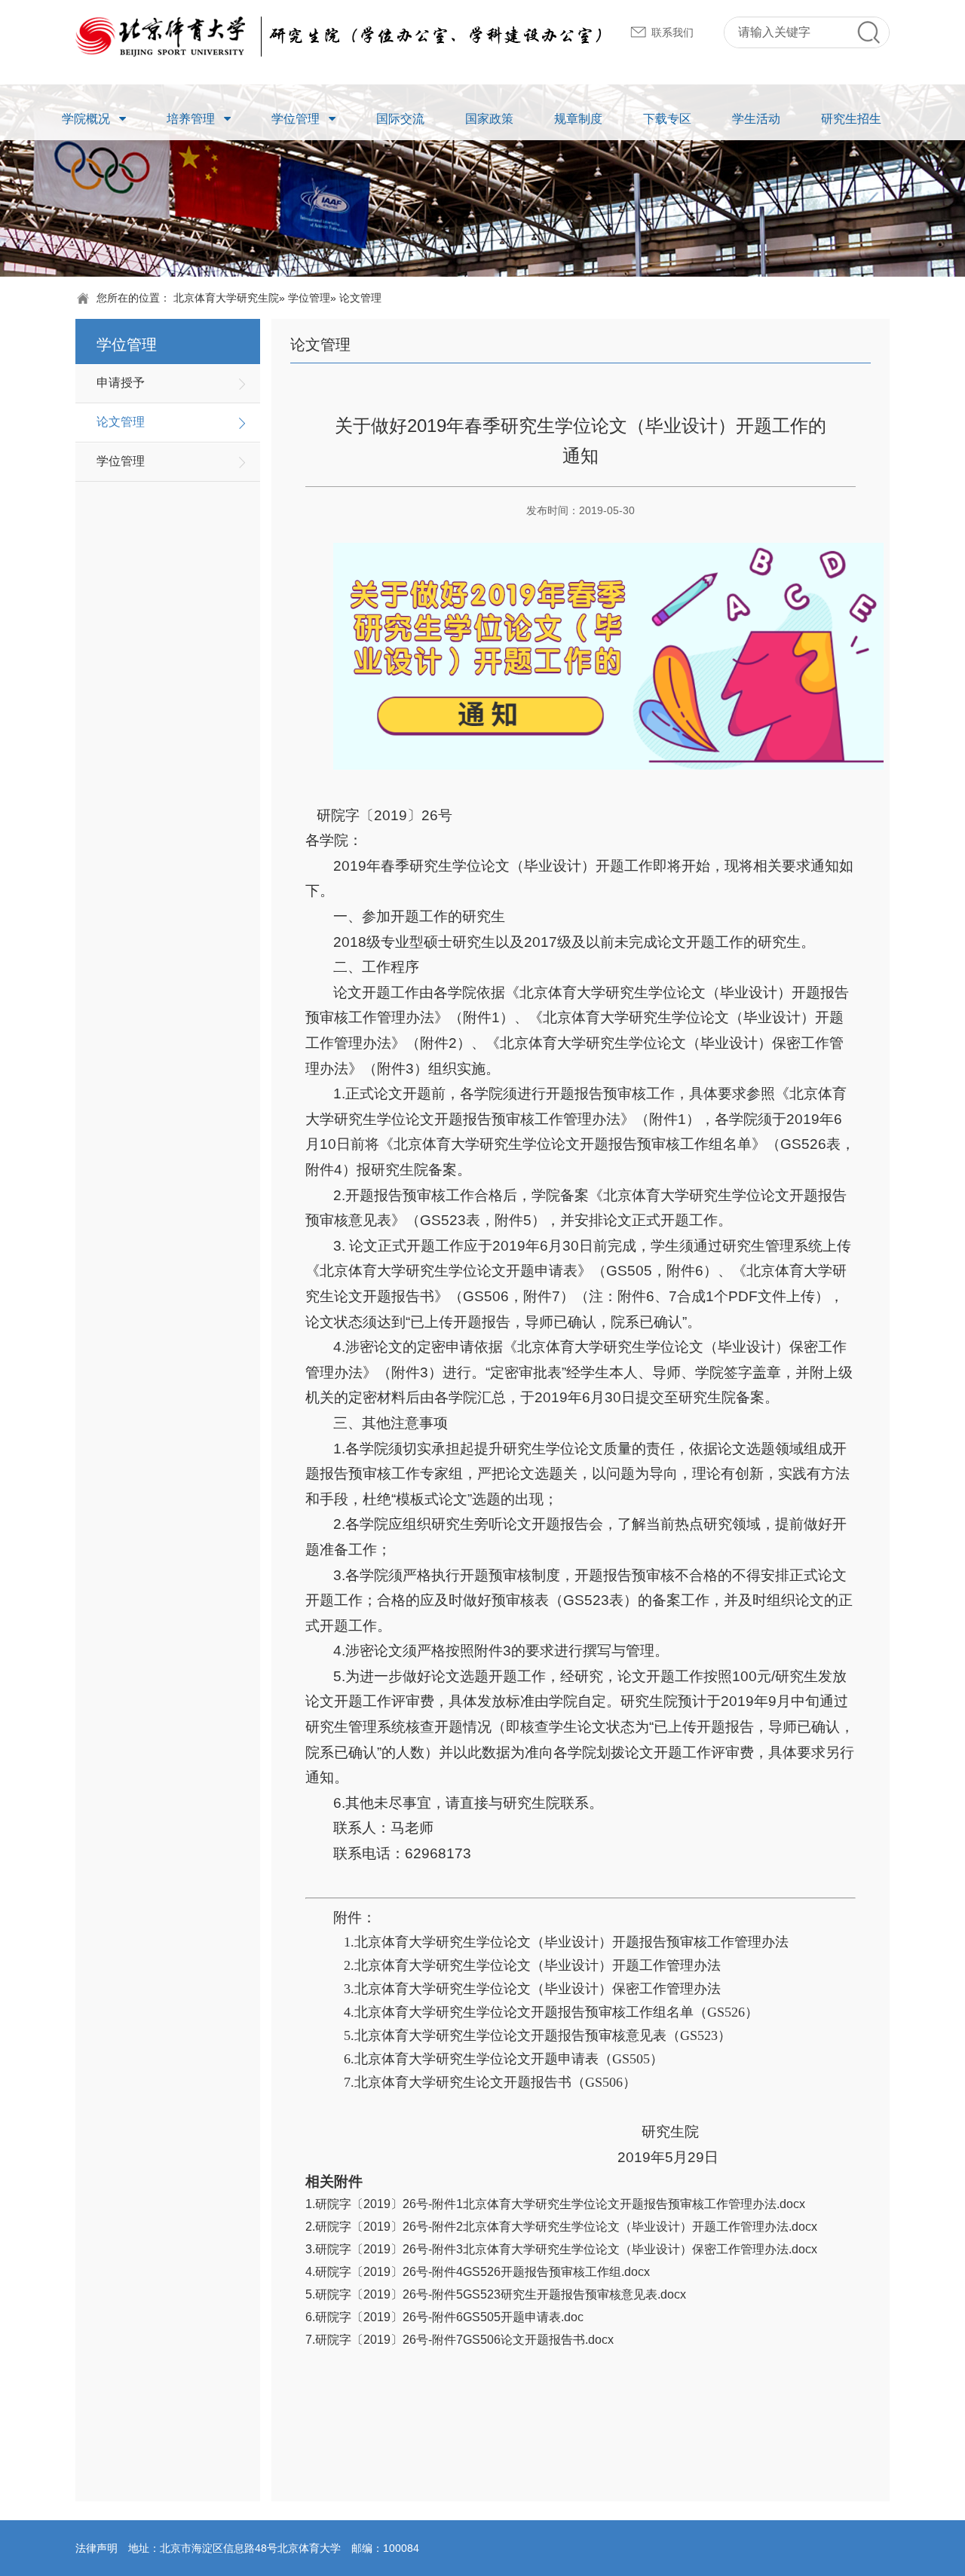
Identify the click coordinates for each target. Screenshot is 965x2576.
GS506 (486, 1296)
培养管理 (191, 119)
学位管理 (296, 119)
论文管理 (121, 422)
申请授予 (121, 383)
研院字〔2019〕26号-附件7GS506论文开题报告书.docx (464, 2340)
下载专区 (667, 119)
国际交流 (400, 119)
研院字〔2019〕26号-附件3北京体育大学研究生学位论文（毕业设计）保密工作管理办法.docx (566, 2249)
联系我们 (672, 32)
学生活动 (756, 119)
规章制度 (578, 119)
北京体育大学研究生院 (226, 298)
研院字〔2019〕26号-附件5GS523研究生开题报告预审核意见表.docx (501, 2294)
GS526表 (810, 1144)
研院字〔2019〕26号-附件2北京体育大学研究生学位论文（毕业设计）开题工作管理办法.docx (566, 2227)
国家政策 (489, 119)
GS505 (629, 1271)
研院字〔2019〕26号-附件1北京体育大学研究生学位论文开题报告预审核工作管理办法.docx (560, 2204)
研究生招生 (851, 119)
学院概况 (86, 119)
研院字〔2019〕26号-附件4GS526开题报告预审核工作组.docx (482, 2272)
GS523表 (450, 1220)
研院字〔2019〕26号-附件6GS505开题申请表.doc (449, 2317)
